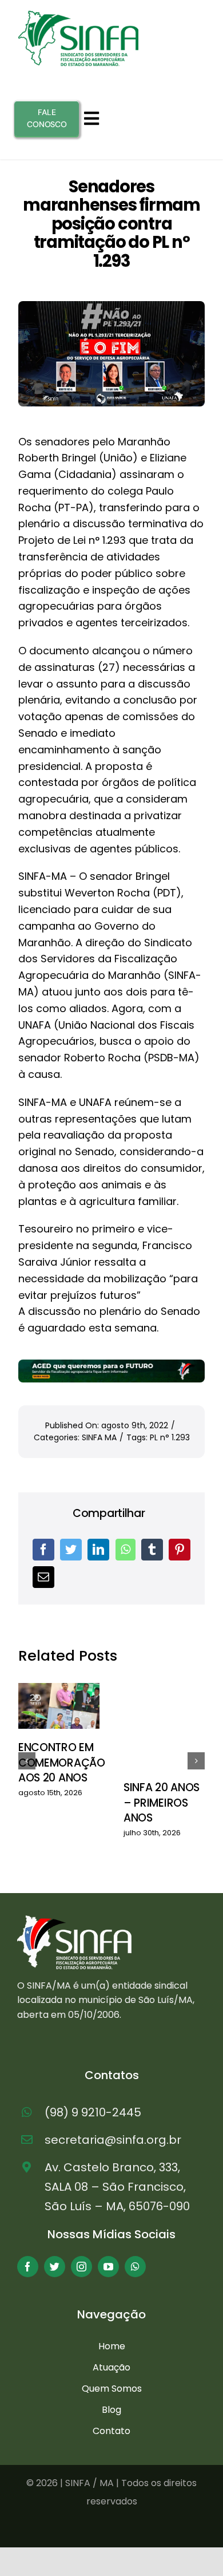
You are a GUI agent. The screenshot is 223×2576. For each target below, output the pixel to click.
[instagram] (81, 2267)
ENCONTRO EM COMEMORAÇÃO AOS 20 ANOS (62, 1763)
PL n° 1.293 (170, 1437)
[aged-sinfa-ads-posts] (111, 1364)
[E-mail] (43, 1577)
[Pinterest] (180, 1550)
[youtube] (108, 2267)
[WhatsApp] (126, 1550)
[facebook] (28, 2267)
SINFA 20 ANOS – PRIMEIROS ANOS (162, 1803)
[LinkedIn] (98, 1550)
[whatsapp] (135, 2267)
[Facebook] (43, 1550)
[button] (27, 1761)
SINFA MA (99, 1437)
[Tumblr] (152, 1550)
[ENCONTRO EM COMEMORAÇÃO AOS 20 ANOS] (59, 1706)
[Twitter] (71, 1550)
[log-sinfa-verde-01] (78, 15)
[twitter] (55, 2267)
